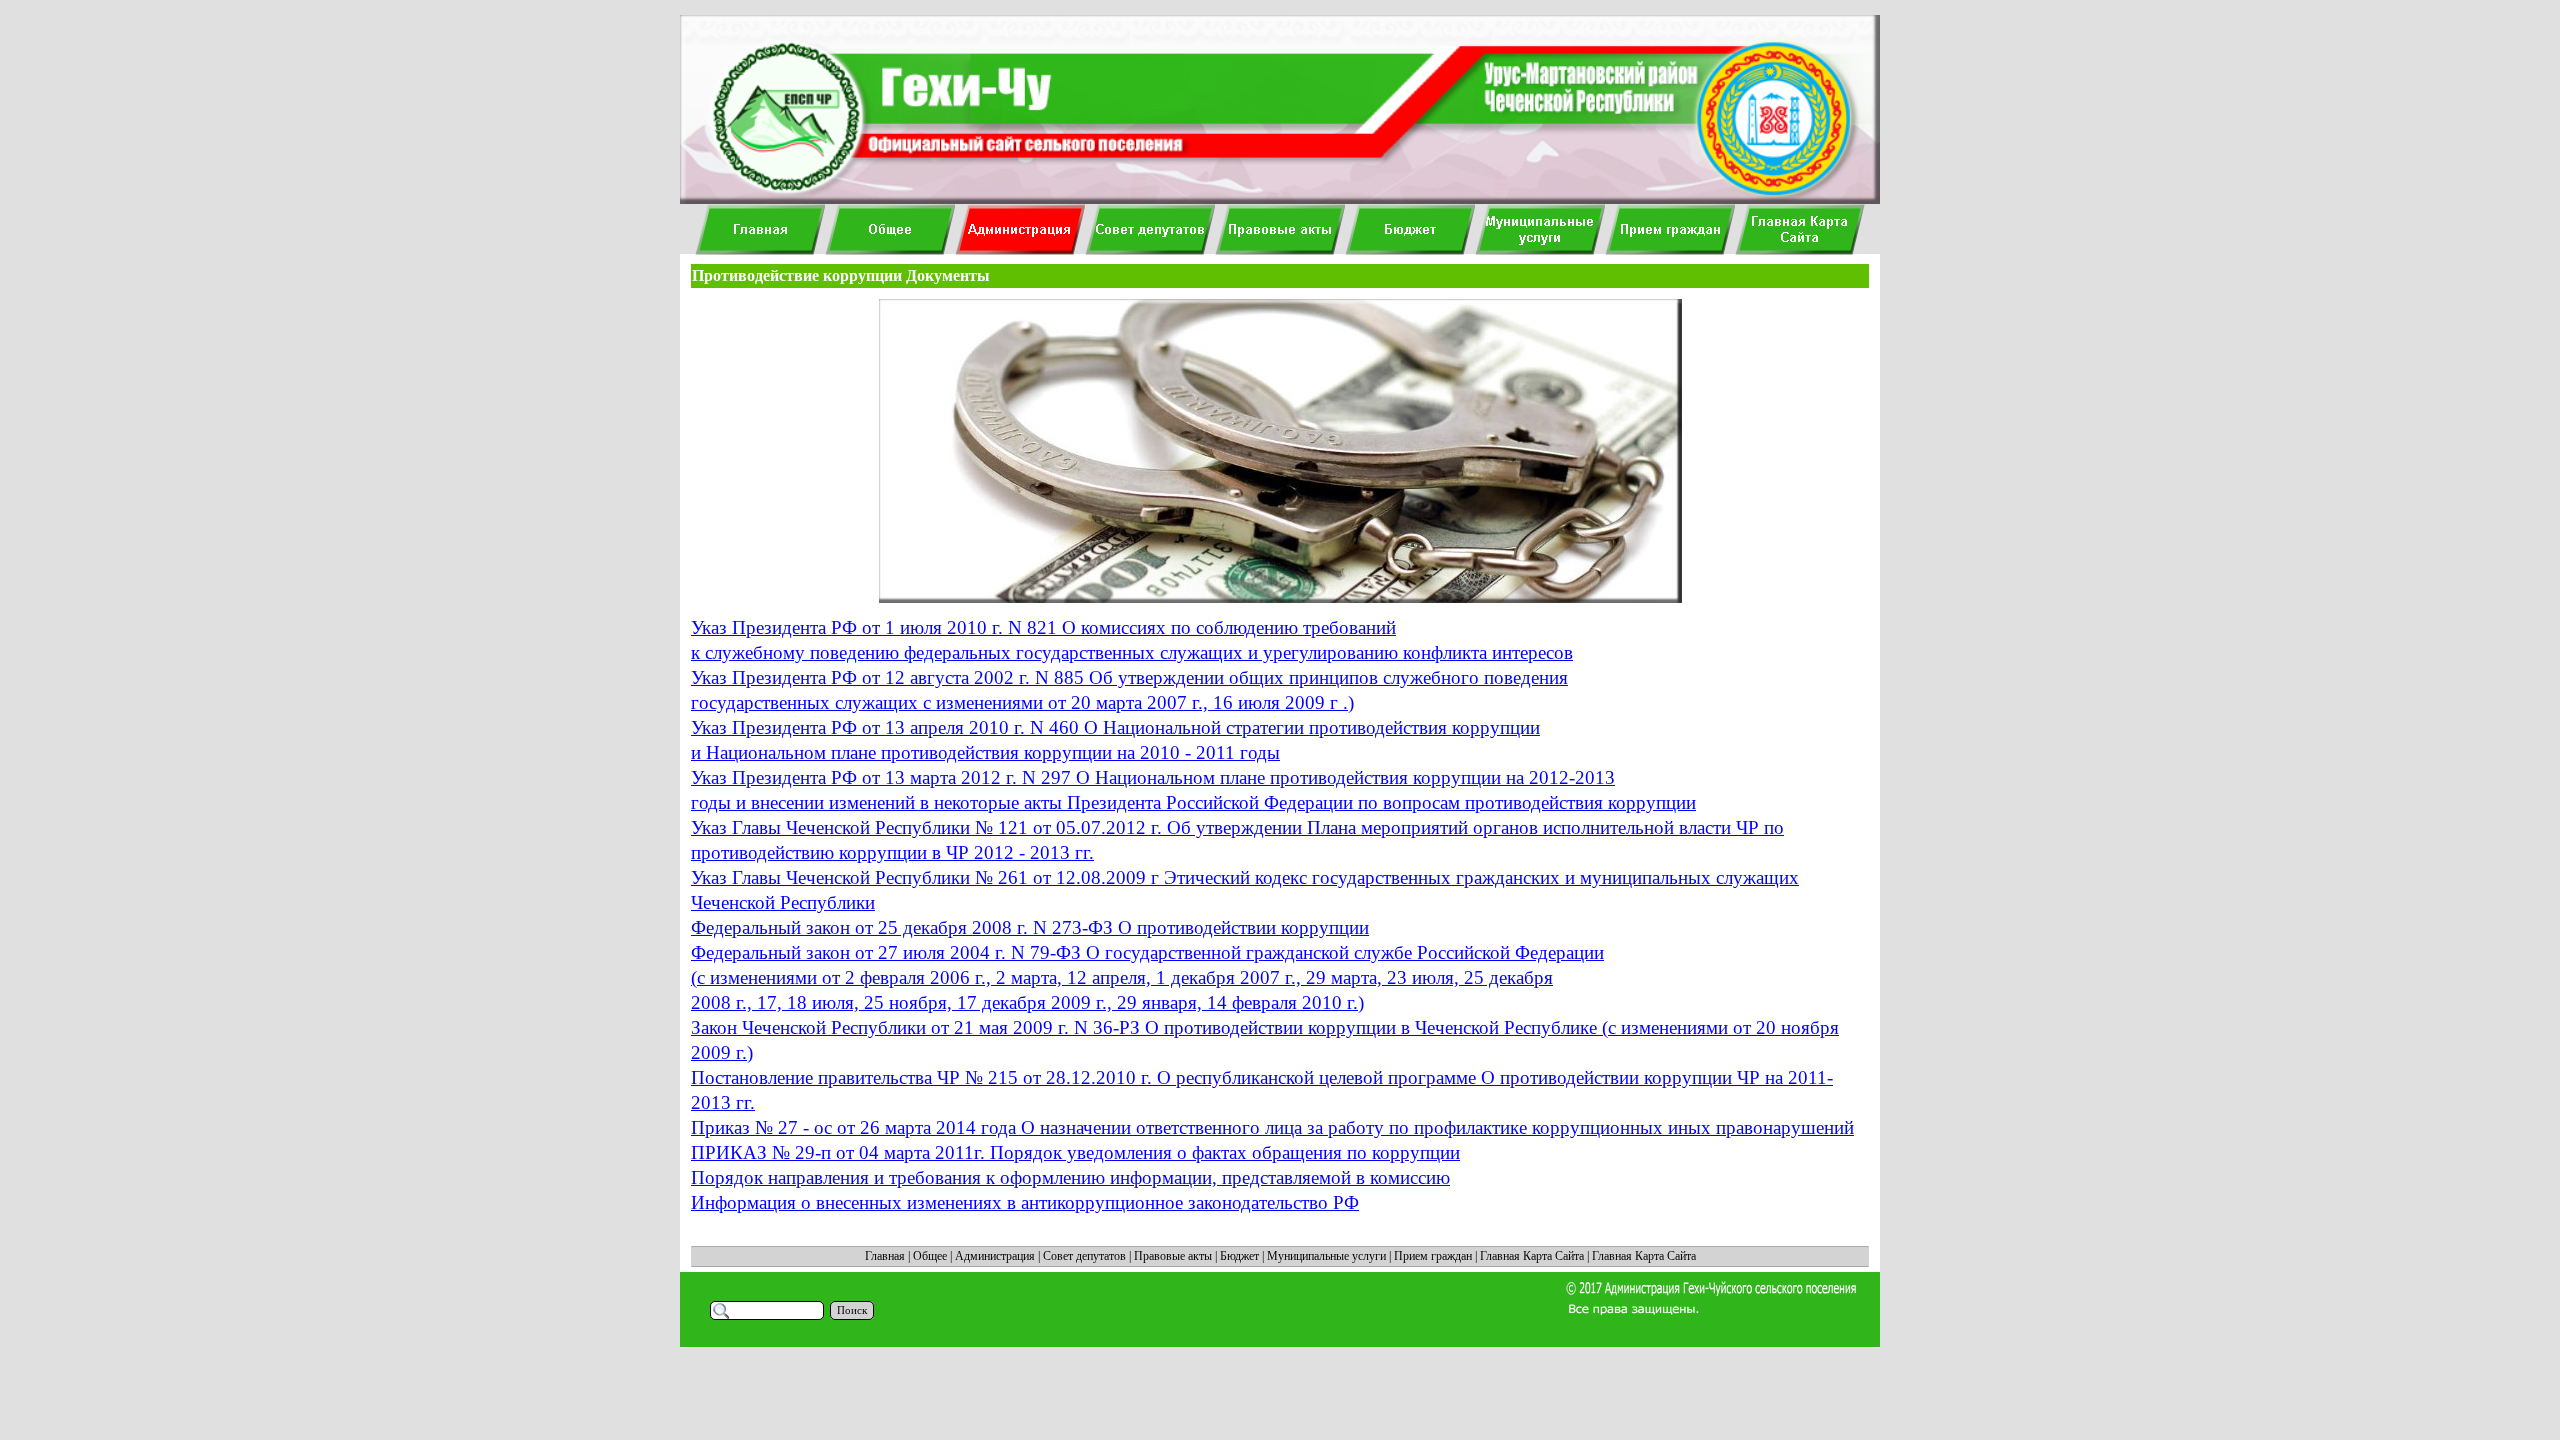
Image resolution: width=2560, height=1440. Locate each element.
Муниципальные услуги (1326, 1256)
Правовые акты (1173, 1256)
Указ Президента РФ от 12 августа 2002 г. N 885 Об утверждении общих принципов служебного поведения (1129, 677)
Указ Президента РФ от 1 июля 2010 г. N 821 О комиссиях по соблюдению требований (1043, 627)
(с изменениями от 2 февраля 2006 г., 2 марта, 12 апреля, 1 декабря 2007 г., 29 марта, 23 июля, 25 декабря (1122, 977)
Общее (930, 1256)
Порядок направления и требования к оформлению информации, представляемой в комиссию (1070, 1177)
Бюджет (1239, 1256)
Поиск (852, 1310)
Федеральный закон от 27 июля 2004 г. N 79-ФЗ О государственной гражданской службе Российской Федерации (1147, 952)
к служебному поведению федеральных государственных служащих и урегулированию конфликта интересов (1132, 652)
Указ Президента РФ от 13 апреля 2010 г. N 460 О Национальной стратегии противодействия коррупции (1115, 727)
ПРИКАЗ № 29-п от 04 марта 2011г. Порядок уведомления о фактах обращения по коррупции (1075, 1152)
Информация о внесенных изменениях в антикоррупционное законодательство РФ (1025, 1202)
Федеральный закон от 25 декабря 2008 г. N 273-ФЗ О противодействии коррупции (1030, 927)
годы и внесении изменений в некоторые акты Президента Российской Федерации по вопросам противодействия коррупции (1193, 802)
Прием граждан (1433, 1256)
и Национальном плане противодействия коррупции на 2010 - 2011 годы (985, 752)
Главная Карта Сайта (1532, 1256)
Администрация (995, 1256)
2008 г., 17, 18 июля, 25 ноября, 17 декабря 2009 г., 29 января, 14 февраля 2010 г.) (1027, 1002)
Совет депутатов (1084, 1256)
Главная (885, 1256)
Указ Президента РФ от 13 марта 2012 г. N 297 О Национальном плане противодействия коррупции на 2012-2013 (1153, 777)
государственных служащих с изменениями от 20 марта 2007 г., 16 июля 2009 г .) (1022, 702)
